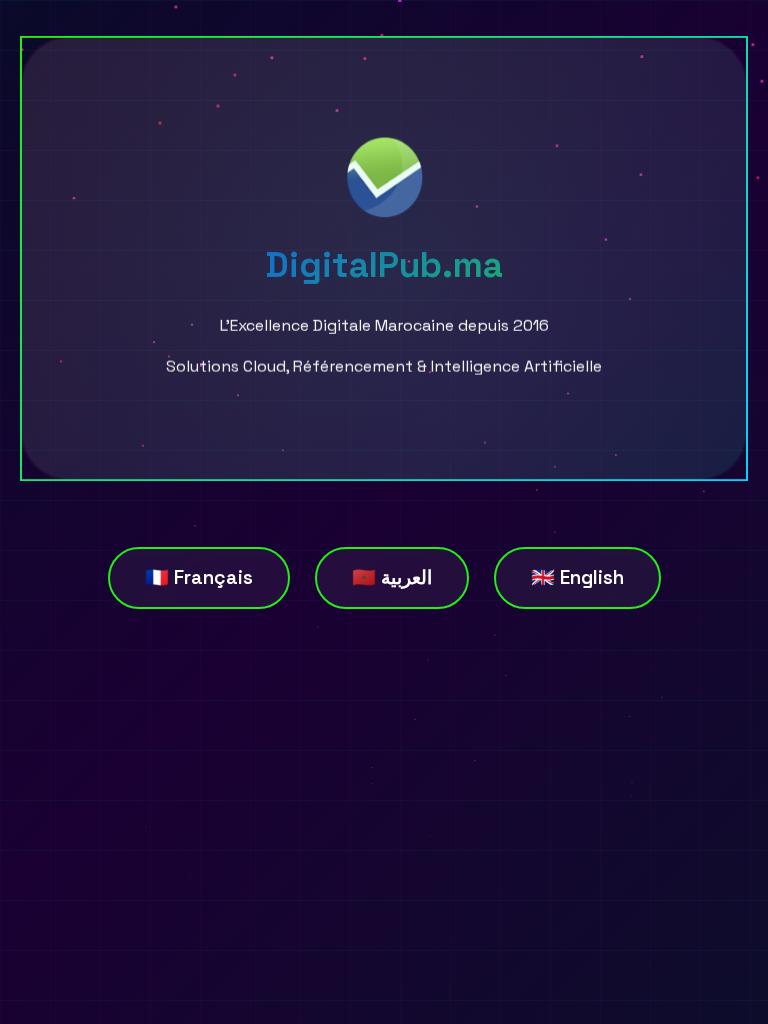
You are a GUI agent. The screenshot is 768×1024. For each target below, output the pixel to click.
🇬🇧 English (577, 577)
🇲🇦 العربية (392, 577)
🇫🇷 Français (199, 577)
